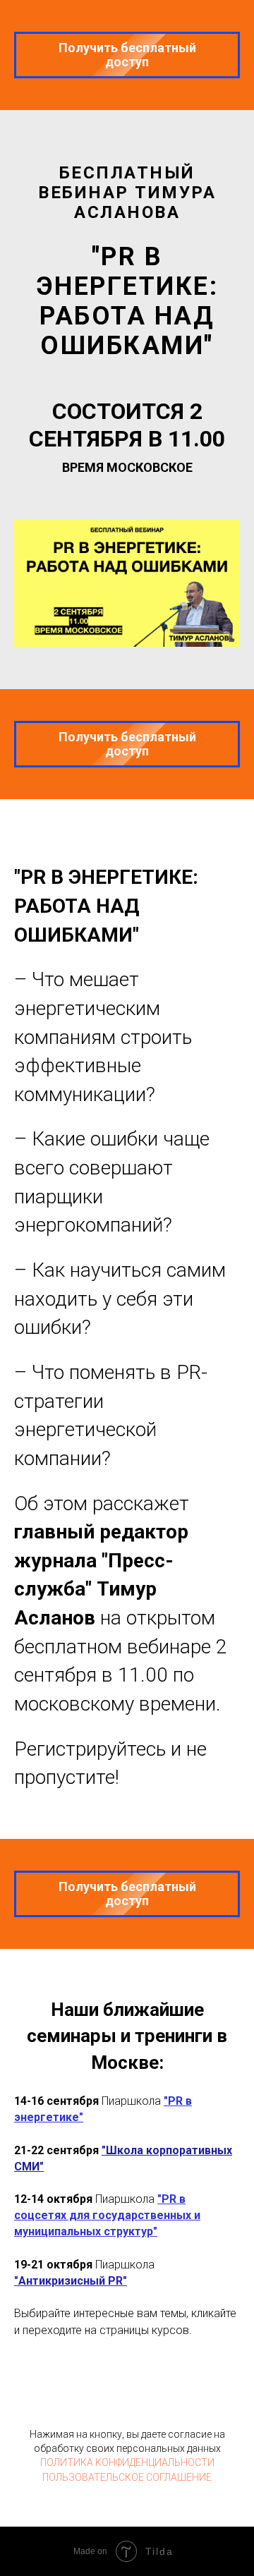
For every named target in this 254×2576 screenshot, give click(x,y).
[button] (127, 54)
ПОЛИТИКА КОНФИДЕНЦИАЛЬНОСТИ (127, 2462)
